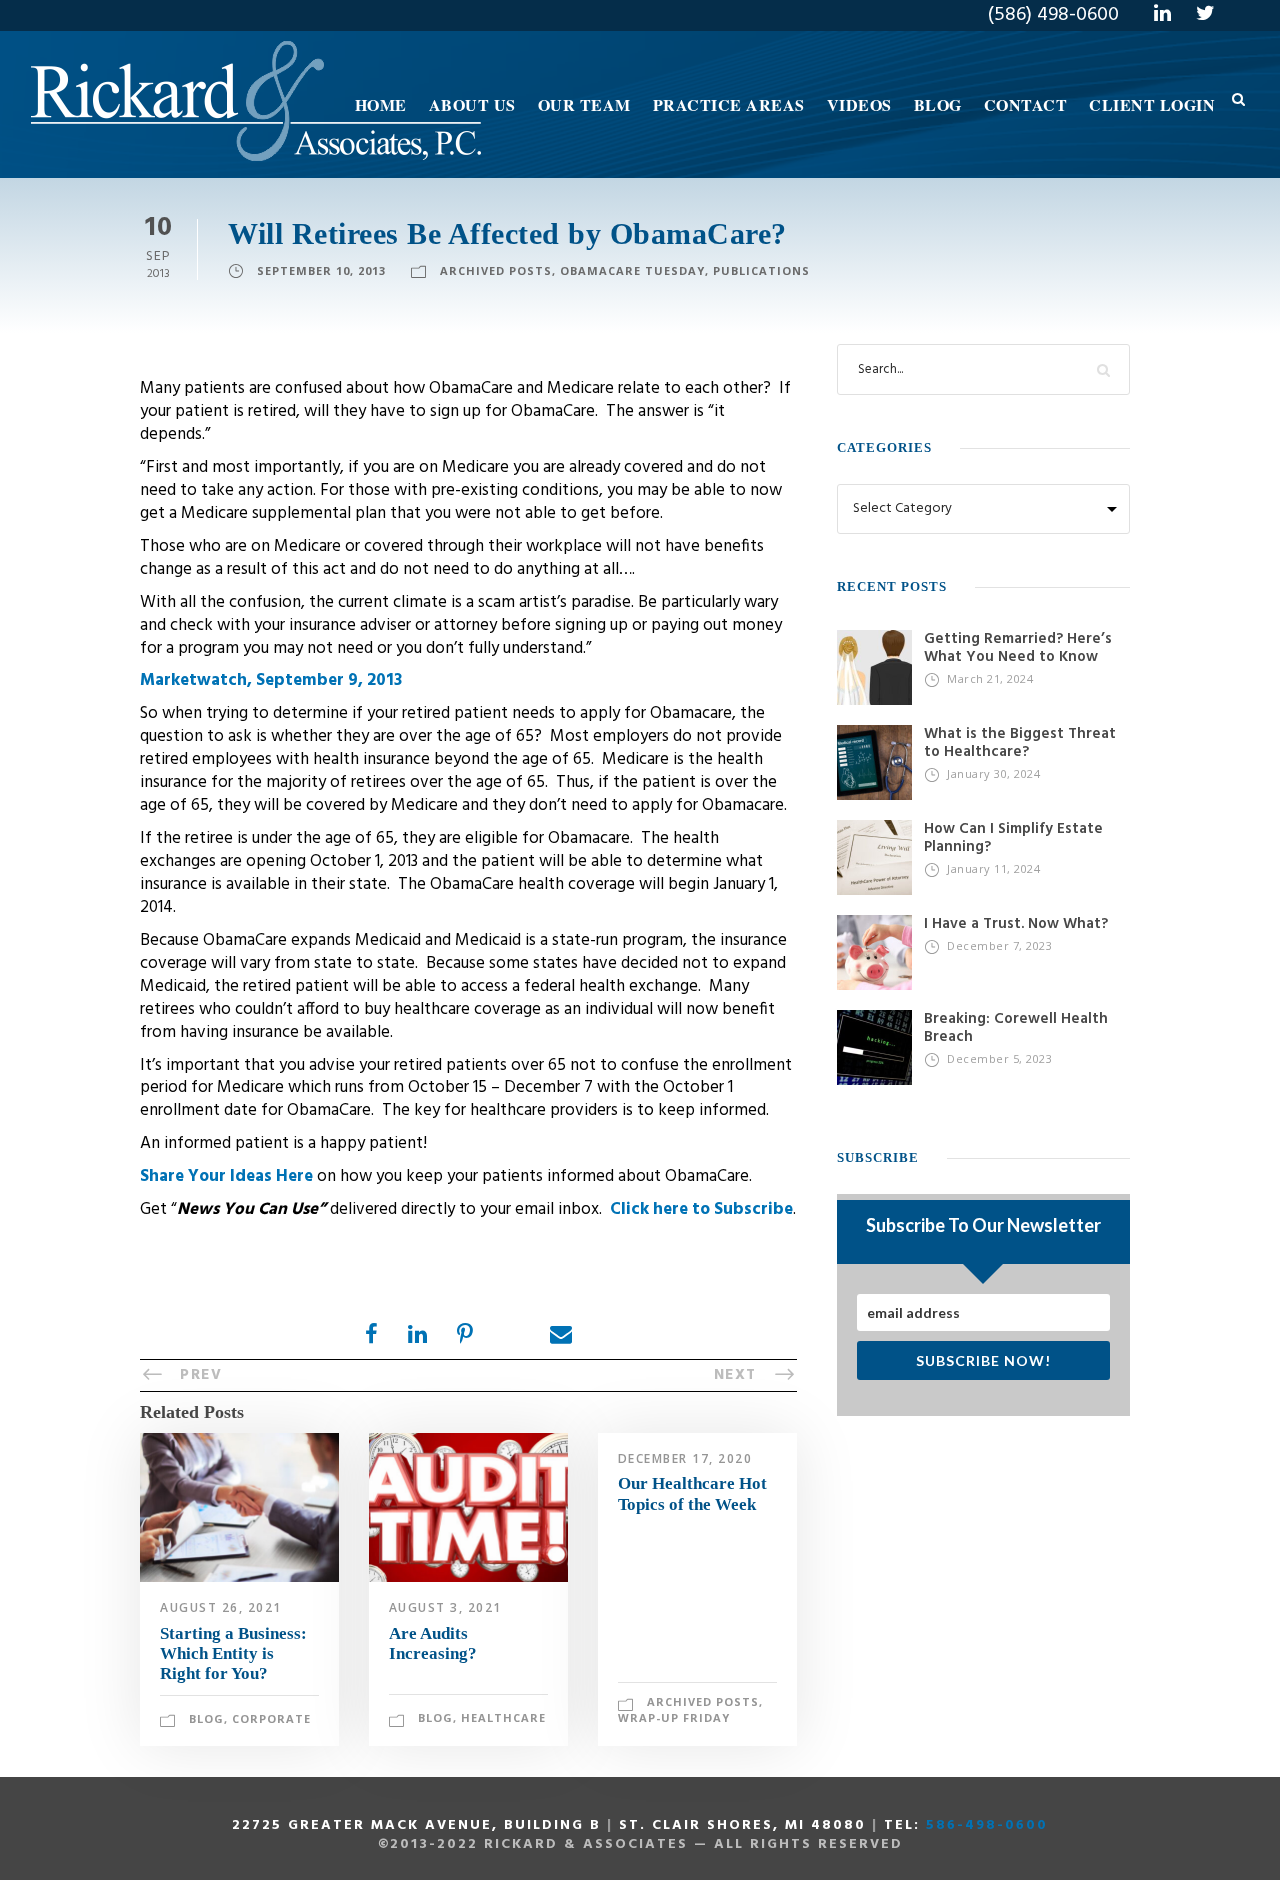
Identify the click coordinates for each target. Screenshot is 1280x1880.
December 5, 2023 (999, 1058)
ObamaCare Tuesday (632, 270)
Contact (1026, 104)
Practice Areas (729, 104)
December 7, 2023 (999, 945)
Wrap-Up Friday (674, 1717)
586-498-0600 (987, 1825)
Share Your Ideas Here (228, 1176)
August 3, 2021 (445, 1607)
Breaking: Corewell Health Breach (1016, 1028)
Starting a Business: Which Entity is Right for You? (233, 1654)
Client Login (1152, 104)
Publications (761, 270)
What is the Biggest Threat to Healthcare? (1020, 743)
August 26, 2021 (221, 1607)
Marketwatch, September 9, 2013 (271, 680)
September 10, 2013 (321, 270)
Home (381, 104)
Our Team (584, 104)
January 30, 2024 (993, 773)
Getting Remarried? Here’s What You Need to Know (1018, 648)
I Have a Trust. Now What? (1016, 924)
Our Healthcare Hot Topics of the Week (692, 1493)
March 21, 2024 (990, 678)
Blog (938, 104)
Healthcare (503, 1717)
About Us (472, 104)
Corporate (271, 1718)
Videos (859, 104)
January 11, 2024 (993, 868)
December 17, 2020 (685, 1458)
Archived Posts (496, 270)
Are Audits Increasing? (433, 1643)
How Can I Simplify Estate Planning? (1013, 838)
